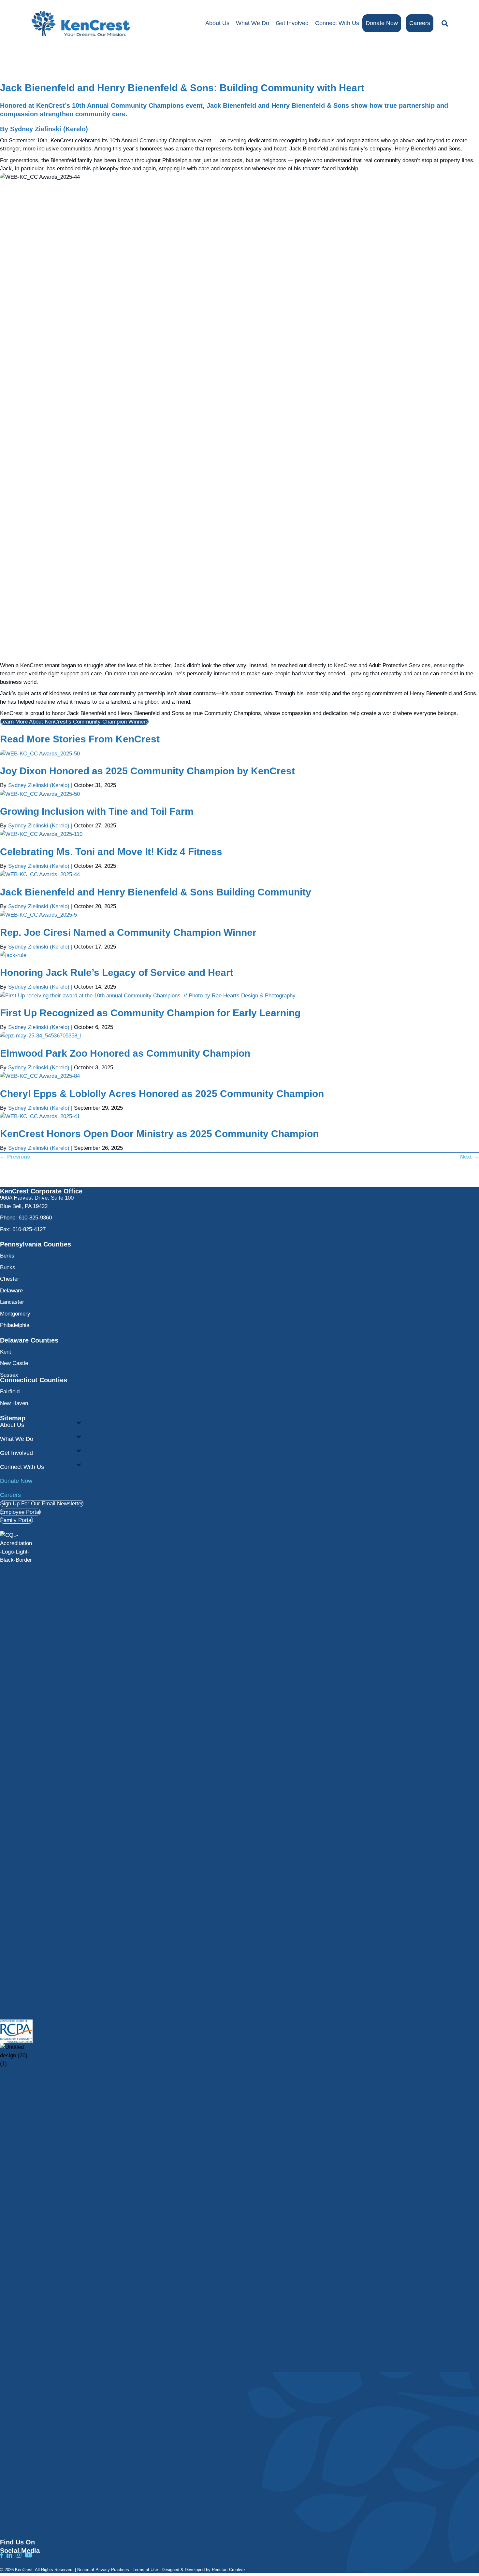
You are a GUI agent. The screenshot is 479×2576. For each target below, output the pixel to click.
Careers (420, 23)
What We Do (253, 23)
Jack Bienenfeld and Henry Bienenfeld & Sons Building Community (156, 892)
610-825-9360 (35, 1218)
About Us (217, 23)
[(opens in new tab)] (16, 1775)
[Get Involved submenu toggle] (79, 1451)
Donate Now (382, 23)
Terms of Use (145, 2570)
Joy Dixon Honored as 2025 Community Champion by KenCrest (147, 771)
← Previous (15, 1157)
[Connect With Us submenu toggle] (79, 1465)
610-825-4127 (29, 1229)
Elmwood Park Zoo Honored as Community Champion (125, 1053)
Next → (470, 1157)
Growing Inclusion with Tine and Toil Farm (97, 811)
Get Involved (292, 23)
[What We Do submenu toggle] (79, 1437)
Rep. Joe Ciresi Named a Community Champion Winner (128, 932)
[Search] (443, 23)
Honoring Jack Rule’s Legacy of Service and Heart (117, 972)
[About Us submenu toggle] (79, 1423)
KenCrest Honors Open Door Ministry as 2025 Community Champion (159, 1134)
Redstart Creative (228, 2570)
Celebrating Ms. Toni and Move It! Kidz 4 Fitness (111, 852)
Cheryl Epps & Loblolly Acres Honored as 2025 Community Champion (162, 1094)
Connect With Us (337, 23)
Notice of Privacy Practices (103, 2570)
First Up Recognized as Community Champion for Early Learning (150, 1013)
